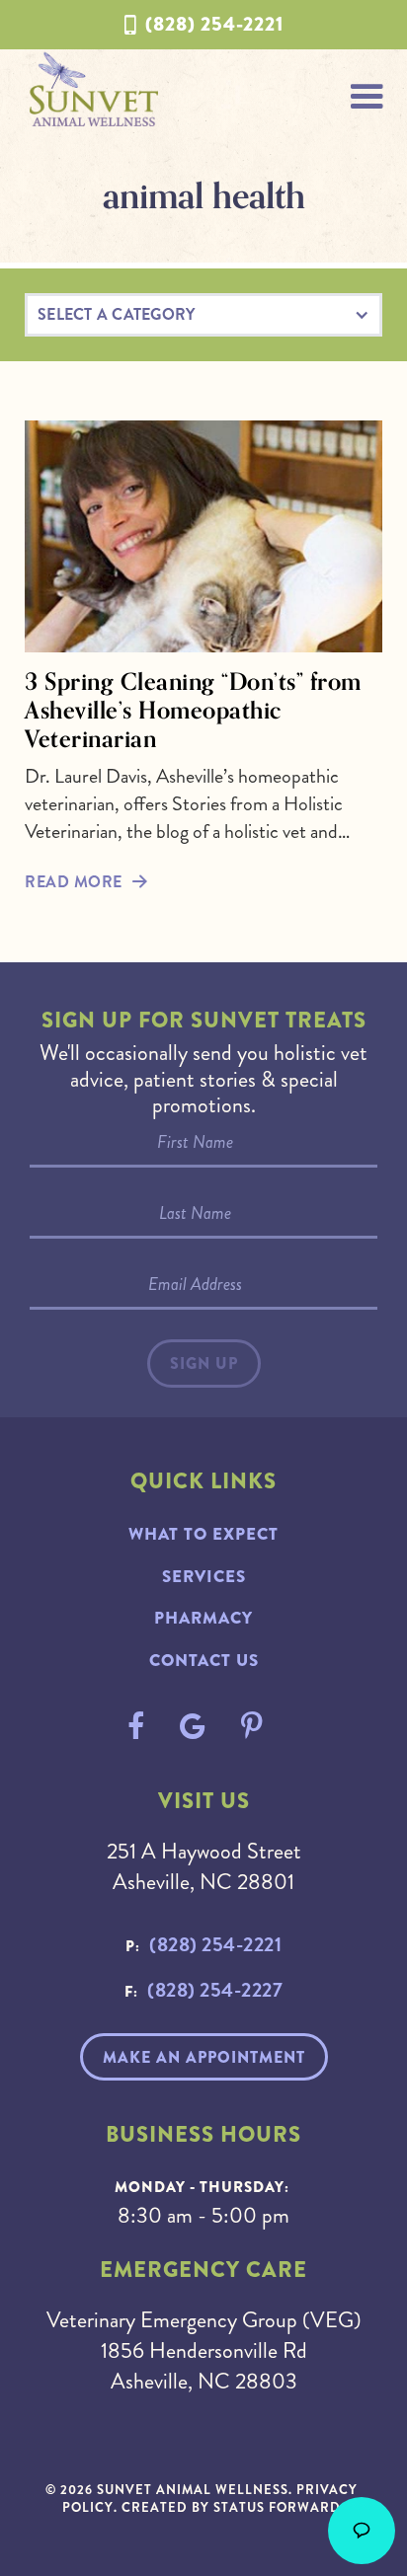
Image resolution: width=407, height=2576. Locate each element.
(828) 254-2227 (215, 1990)
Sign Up (204, 1364)
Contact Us (204, 1661)
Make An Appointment (204, 2057)
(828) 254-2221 (214, 24)
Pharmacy (203, 1618)
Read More (74, 882)
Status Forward (277, 2507)
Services (204, 1577)
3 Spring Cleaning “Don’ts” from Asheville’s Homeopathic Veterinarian (193, 710)
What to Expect (203, 1534)
